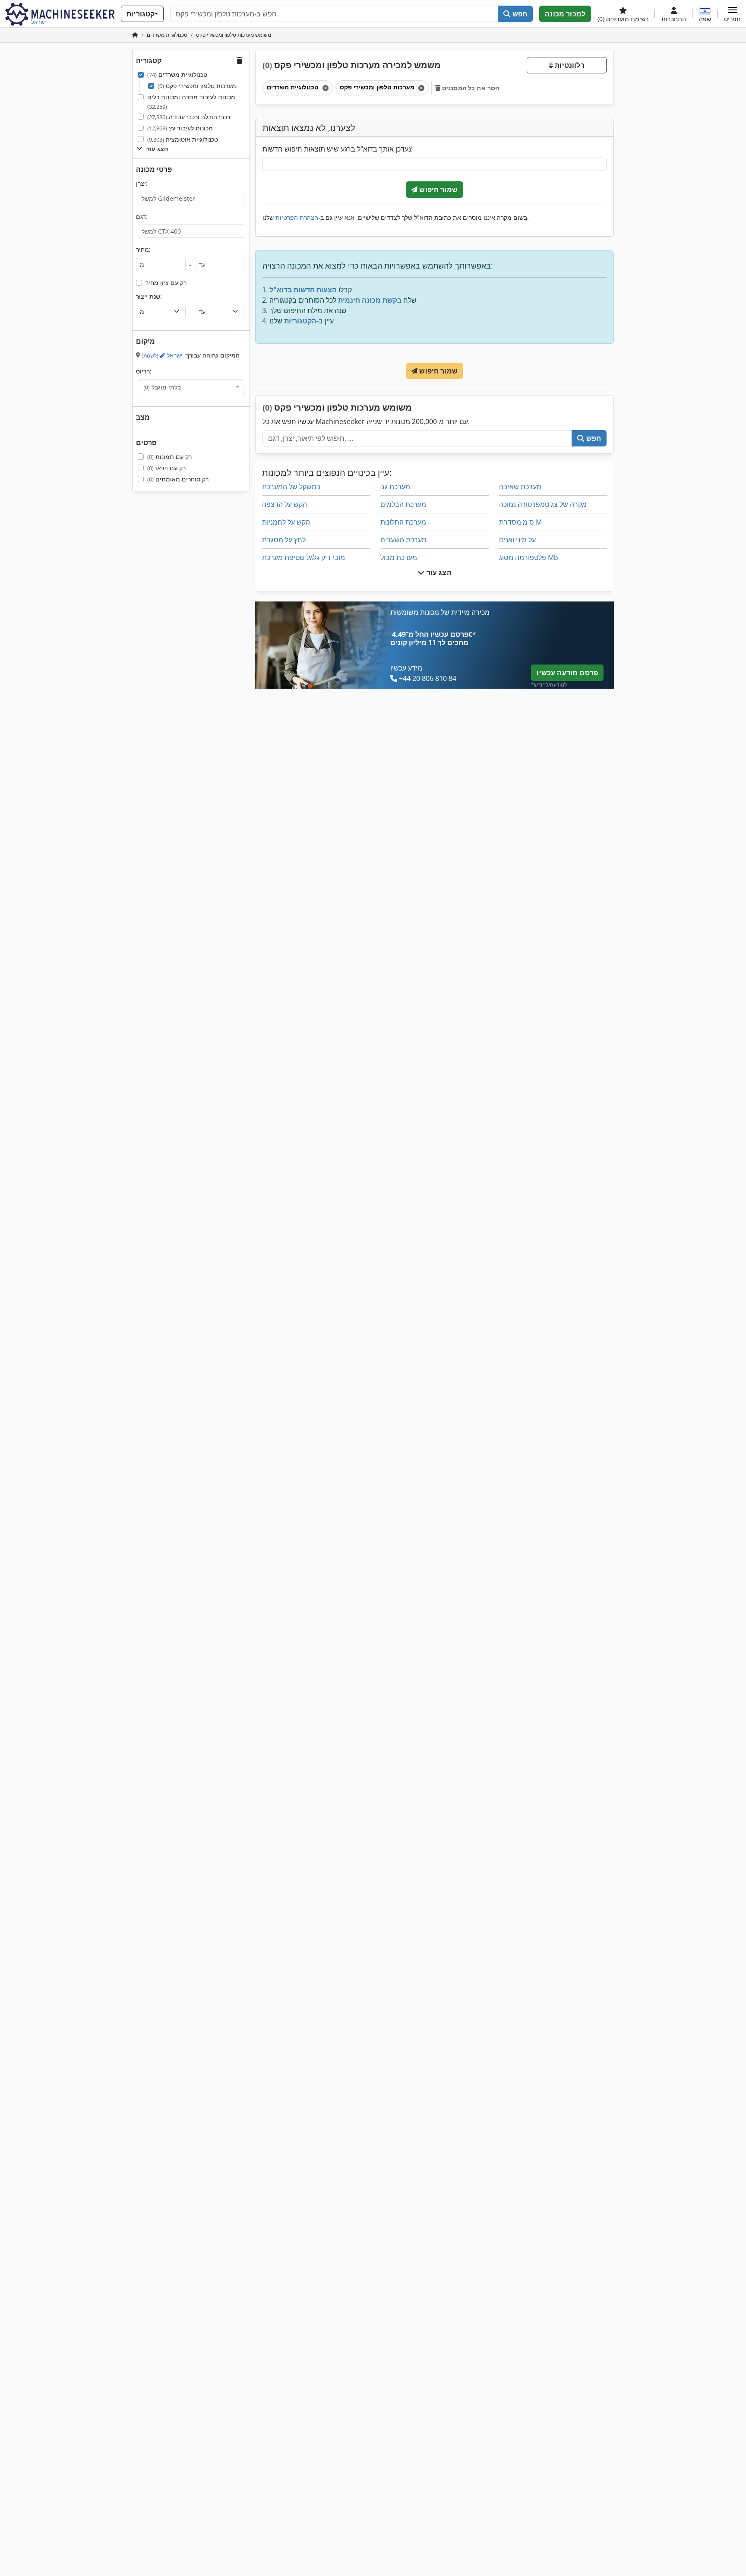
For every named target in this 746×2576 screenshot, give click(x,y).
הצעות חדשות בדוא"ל (303, 290)
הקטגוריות (300, 321)
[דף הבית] (135, 35)
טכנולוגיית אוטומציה (183, 139)
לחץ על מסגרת (284, 540)
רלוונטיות (569, 65)
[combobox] (191, 387)
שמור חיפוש (438, 190)
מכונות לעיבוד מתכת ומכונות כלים (191, 102)
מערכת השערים (403, 540)
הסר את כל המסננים (470, 88)
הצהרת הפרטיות (297, 217)
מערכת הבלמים (403, 504)
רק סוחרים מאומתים (178, 479)
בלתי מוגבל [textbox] (162, 387)
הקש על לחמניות (286, 522)
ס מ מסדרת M (520, 522)
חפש (519, 14)
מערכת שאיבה (520, 487)
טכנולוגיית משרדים (177, 74)
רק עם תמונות (169, 457)
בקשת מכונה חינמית (370, 300)
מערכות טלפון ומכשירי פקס (197, 86)
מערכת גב (395, 487)
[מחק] (325, 88)
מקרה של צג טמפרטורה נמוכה (543, 504)
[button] (732, 14)
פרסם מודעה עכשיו (567, 673)
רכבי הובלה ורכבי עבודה (189, 117)
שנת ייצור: (149, 296)
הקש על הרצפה (284, 504)
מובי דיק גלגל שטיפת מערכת (303, 557)
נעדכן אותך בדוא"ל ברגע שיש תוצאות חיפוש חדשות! (338, 149)
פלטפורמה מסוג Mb (529, 557)
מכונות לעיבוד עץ (180, 128)
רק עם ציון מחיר (166, 283)
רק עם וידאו (166, 468)
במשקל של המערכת (291, 487)
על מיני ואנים (517, 540)
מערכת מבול (399, 557)
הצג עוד (438, 573)
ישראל (162, 355)
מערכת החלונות (403, 522)
